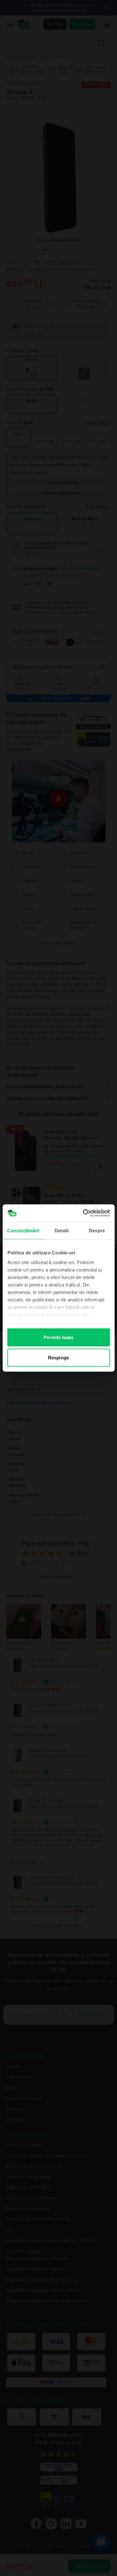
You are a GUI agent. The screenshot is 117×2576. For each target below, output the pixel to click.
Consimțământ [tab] (23, 1230)
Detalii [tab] (62, 1230)
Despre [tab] (97, 1230)
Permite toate (58, 1337)
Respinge (58, 1358)
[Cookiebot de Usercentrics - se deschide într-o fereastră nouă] (83, 1213)
